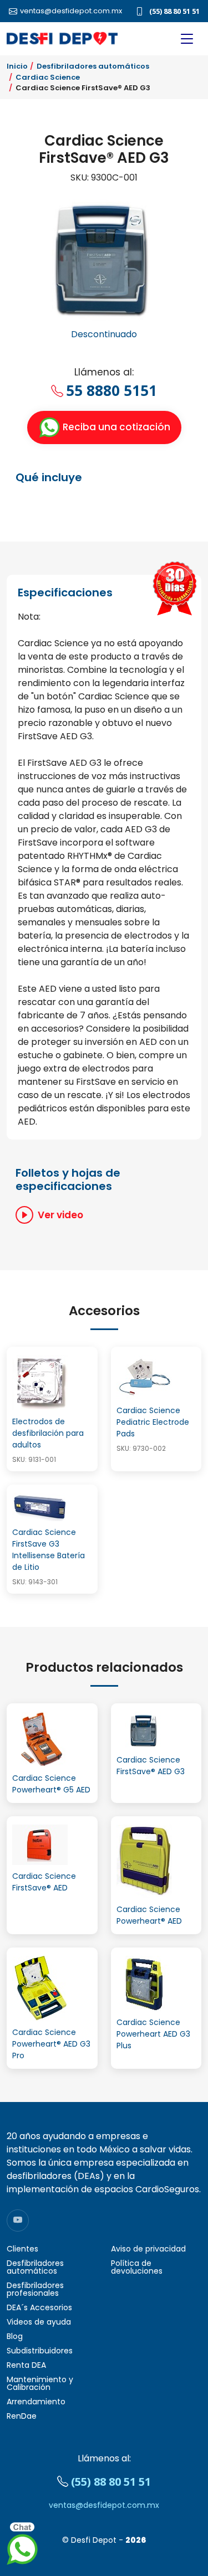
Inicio (17, 66)
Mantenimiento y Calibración (40, 2383)
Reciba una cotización (115, 427)
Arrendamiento (36, 2402)
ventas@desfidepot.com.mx (104, 2505)
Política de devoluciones (137, 2267)
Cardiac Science (48, 77)
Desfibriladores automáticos (93, 66)
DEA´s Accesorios (39, 2307)
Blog (15, 2336)
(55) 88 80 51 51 (174, 11)
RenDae (22, 2416)
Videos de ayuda (39, 2322)
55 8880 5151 (111, 390)
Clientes (22, 2249)
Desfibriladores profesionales (35, 2289)
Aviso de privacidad (148, 2249)
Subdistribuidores (40, 2351)
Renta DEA (26, 2365)
